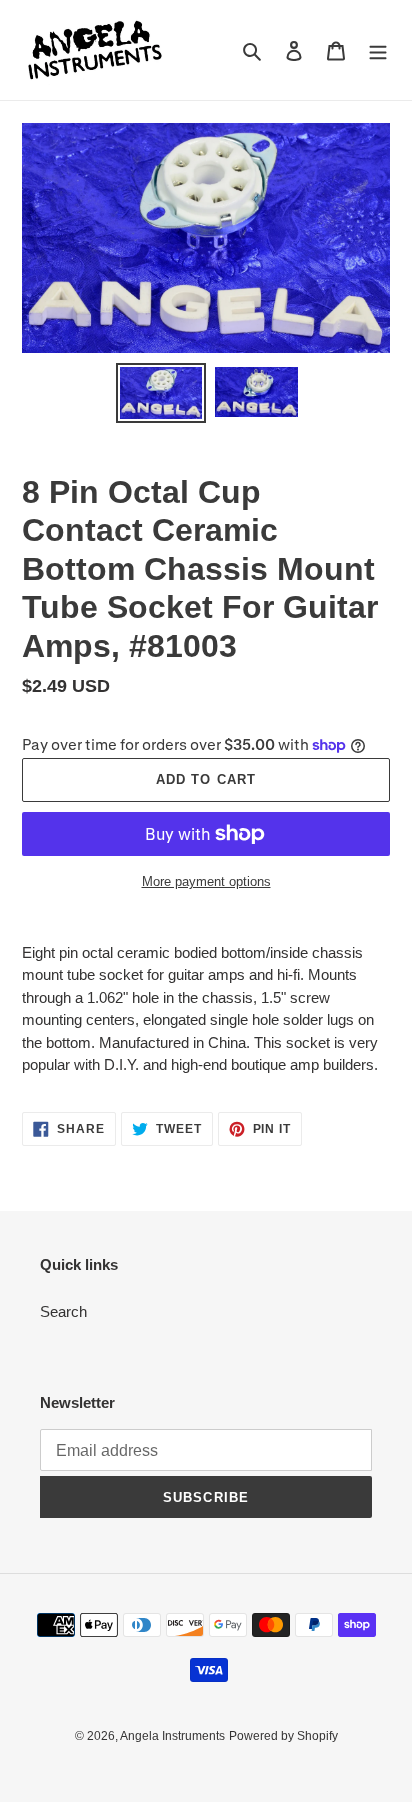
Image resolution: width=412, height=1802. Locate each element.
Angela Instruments (172, 1736)
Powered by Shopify (283, 1736)
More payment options (206, 881)
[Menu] (378, 50)
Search (63, 1311)
